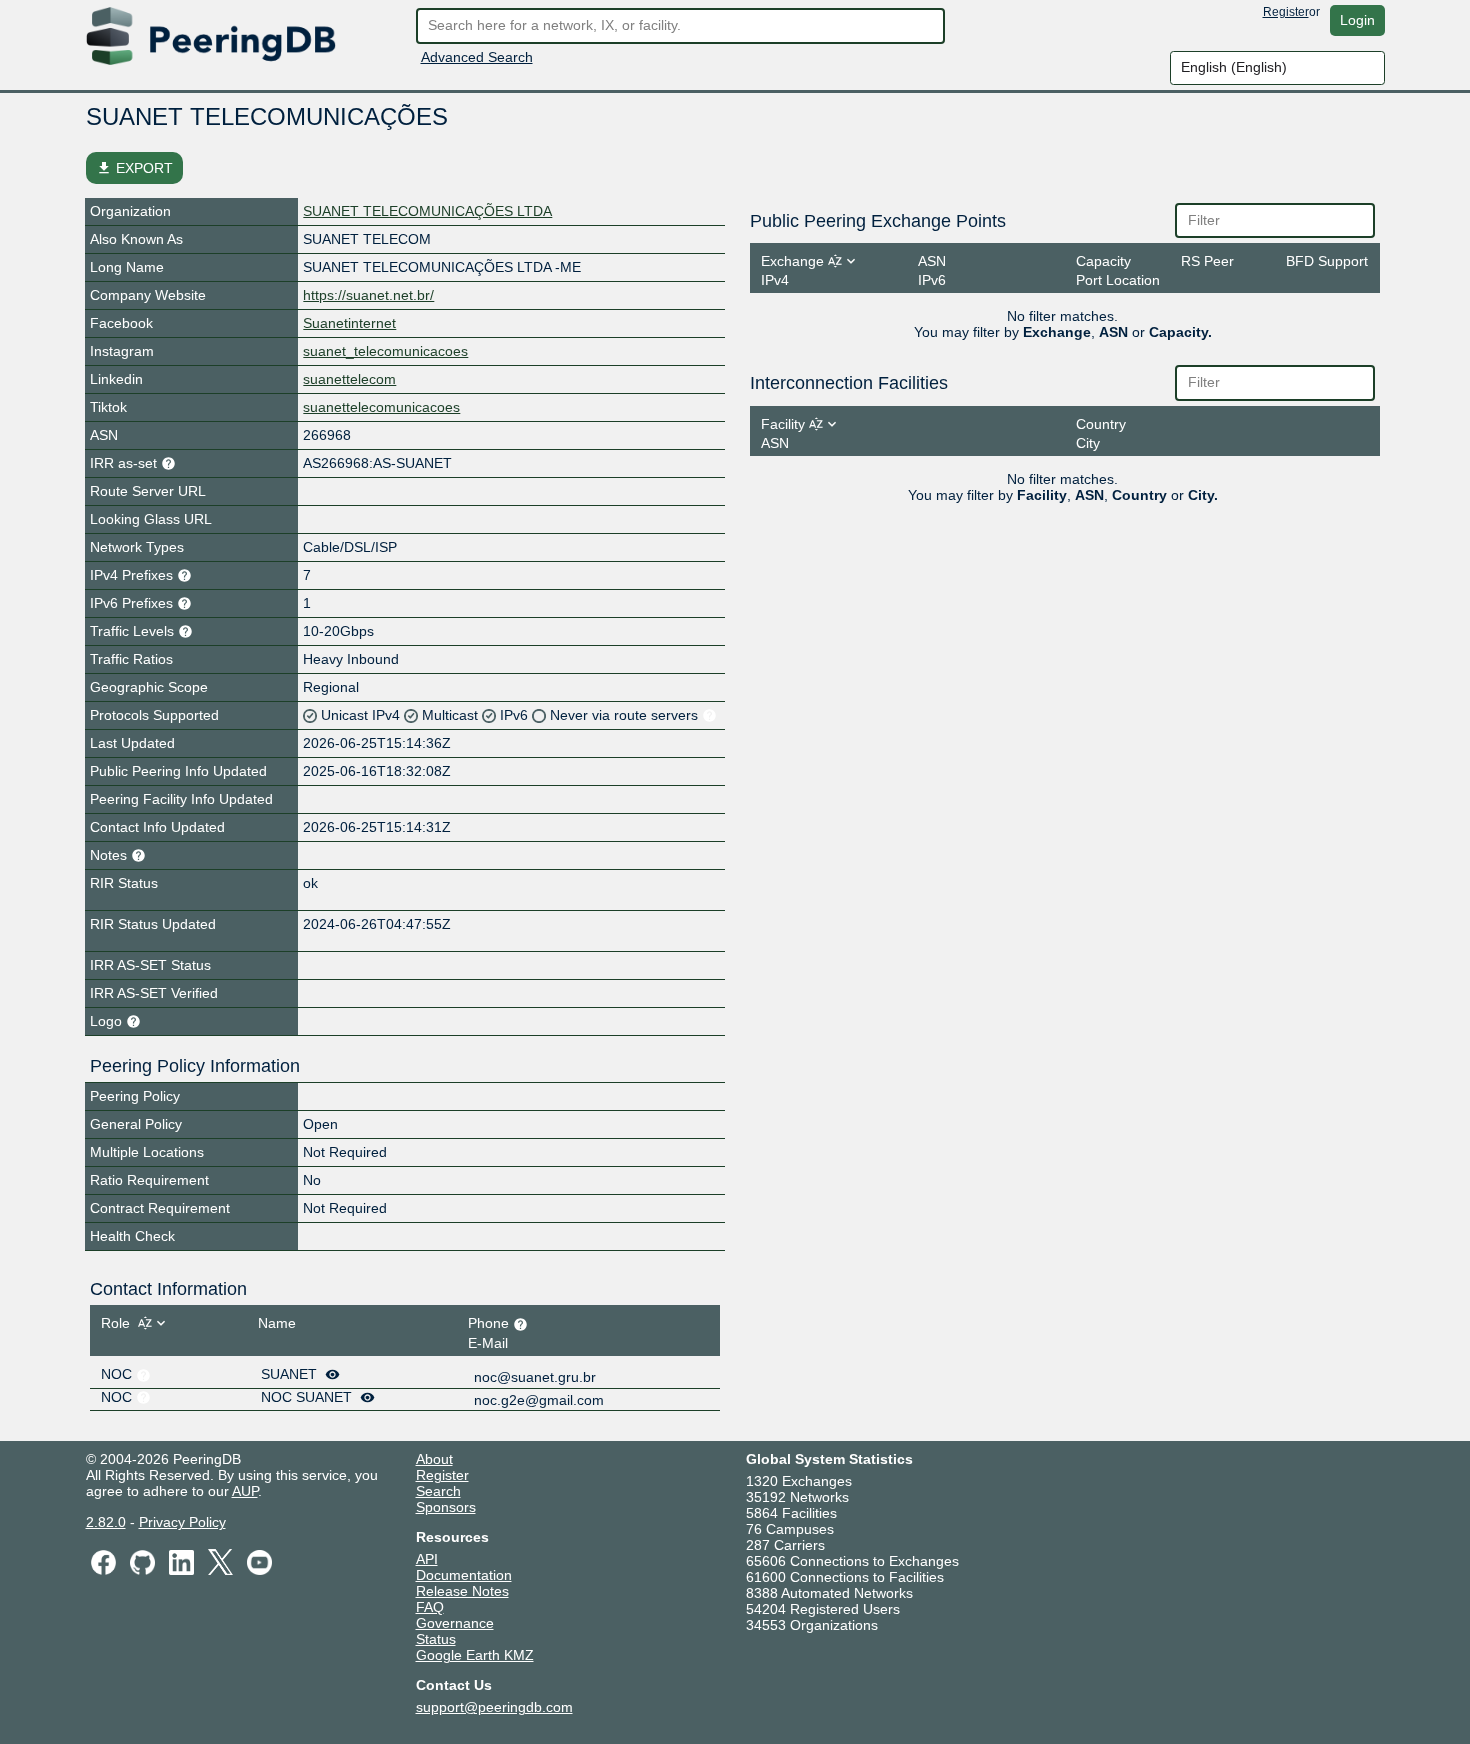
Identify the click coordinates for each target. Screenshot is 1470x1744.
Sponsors (446, 1507)
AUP (245, 1491)
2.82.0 (106, 1522)
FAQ (430, 1607)
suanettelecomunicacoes (381, 407)
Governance (455, 1623)
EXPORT (134, 168)
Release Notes (462, 1591)
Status (436, 1639)
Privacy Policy (182, 1522)
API (427, 1559)
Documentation (464, 1575)
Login (1357, 20)
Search (438, 1491)
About (434, 1459)
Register (1286, 12)
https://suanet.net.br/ (368, 295)
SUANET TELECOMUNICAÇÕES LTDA (427, 211)
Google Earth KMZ (475, 1655)
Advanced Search (477, 57)
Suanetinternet (349, 323)
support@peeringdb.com (494, 1707)
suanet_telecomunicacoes (385, 351)
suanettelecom (349, 379)
